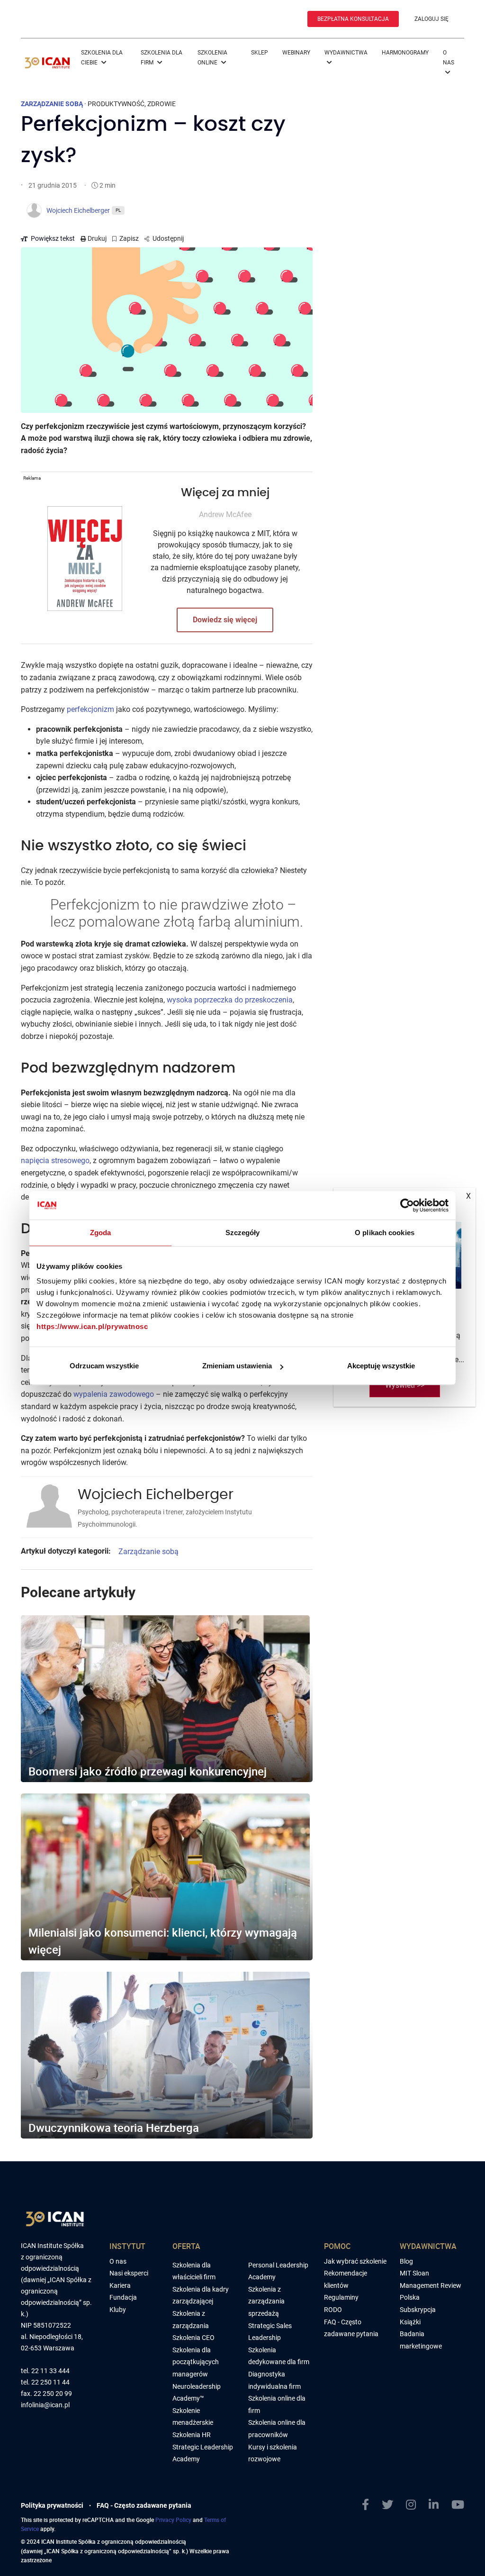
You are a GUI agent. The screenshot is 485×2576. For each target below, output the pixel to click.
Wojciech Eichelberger (156, 1495)
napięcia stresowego (55, 1161)
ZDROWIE (162, 104)
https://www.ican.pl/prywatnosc (92, 1326)
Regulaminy (341, 2297)
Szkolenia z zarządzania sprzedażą (266, 2301)
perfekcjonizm (90, 709)
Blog (406, 2261)
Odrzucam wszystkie (104, 1366)
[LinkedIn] (434, 2505)
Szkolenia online (212, 58)
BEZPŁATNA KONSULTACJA (353, 19)
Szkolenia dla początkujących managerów (196, 2362)
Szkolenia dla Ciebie (102, 58)
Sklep (260, 53)
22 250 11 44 (50, 2382)
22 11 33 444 (50, 2371)
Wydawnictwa (346, 53)
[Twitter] (387, 2505)
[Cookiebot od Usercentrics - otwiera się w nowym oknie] (407, 1205)
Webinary (296, 53)
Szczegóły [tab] (243, 1233)
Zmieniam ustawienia (237, 1366)
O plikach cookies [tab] (385, 1233)
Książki (410, 2322)
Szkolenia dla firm (162, 58)
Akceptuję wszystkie (381, 1366)
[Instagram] (411, 2505)
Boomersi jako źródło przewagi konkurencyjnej (148, 1771)
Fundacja (123, 2297)
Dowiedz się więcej (225, 620)
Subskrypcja (418, 2310)
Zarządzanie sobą (148, 1552)
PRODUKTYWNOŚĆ (116, 104)
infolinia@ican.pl (45, 2405)
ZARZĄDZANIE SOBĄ (52, 104)
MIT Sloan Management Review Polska (431, 2285)
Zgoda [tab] (101, 1233)
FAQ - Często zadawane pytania (144, 2505)
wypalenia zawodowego (114, 1394)
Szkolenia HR (192, 2435)
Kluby (118, 2310)
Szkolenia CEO (193, 2338)
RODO (333, 2310)
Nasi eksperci (129, 2273)
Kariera (120, 2285)
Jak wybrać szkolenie (355, 2261)
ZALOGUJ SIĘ (431, 19)
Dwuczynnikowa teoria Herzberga (114, 2128)
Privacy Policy (173, 2520)
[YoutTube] (458, 2505)
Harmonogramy (405, 53)
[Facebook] (365, 2505)
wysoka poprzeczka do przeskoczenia (230, 1000)
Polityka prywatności (52, 2505)
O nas (449, 58)
